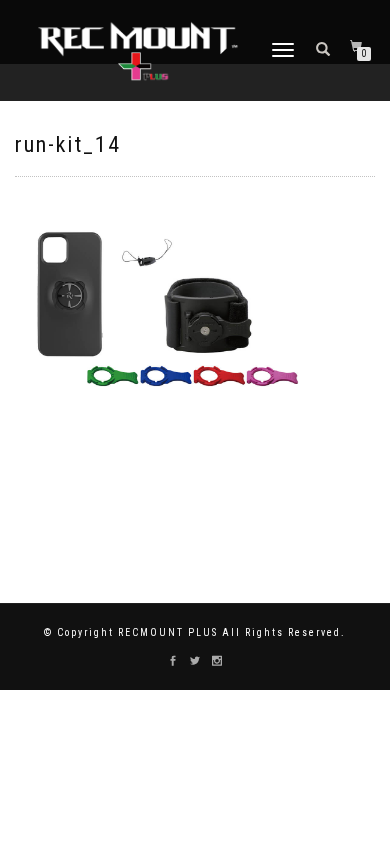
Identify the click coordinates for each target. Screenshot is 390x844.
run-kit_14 (68, 144)
